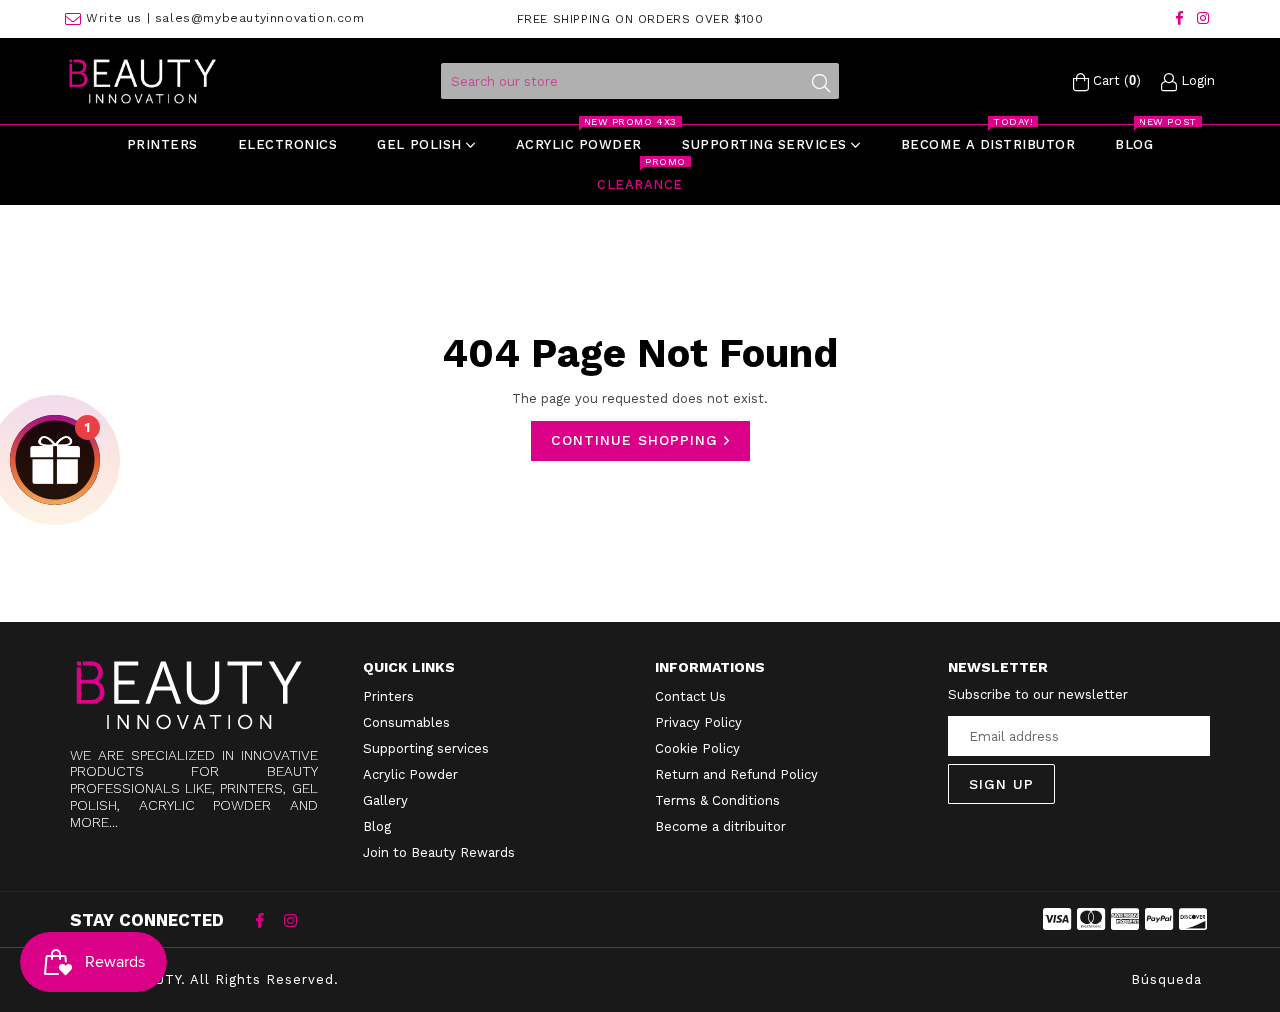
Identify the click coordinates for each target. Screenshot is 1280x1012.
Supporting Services (766, 144)
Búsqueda (1166, 979)
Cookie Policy (697, 748)
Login (1196, 80)
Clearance (641, 178)
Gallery (385, 800)
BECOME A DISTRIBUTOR (988, 138)
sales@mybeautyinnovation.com (260, 18)
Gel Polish (421, 144)
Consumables (406, 722)
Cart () (1115, 80)
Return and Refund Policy (736, 774)
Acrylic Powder (410, 774)
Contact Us (690, 696)
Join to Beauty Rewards (439, 852)
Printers (162, 144)
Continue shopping (637, 440)
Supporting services (426, 748)
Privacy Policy (698, 722)
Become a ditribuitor (720, 826)
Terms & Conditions (717, 800)
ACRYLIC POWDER (588, 138)
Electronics (288, 144)
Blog (1143, 138)
